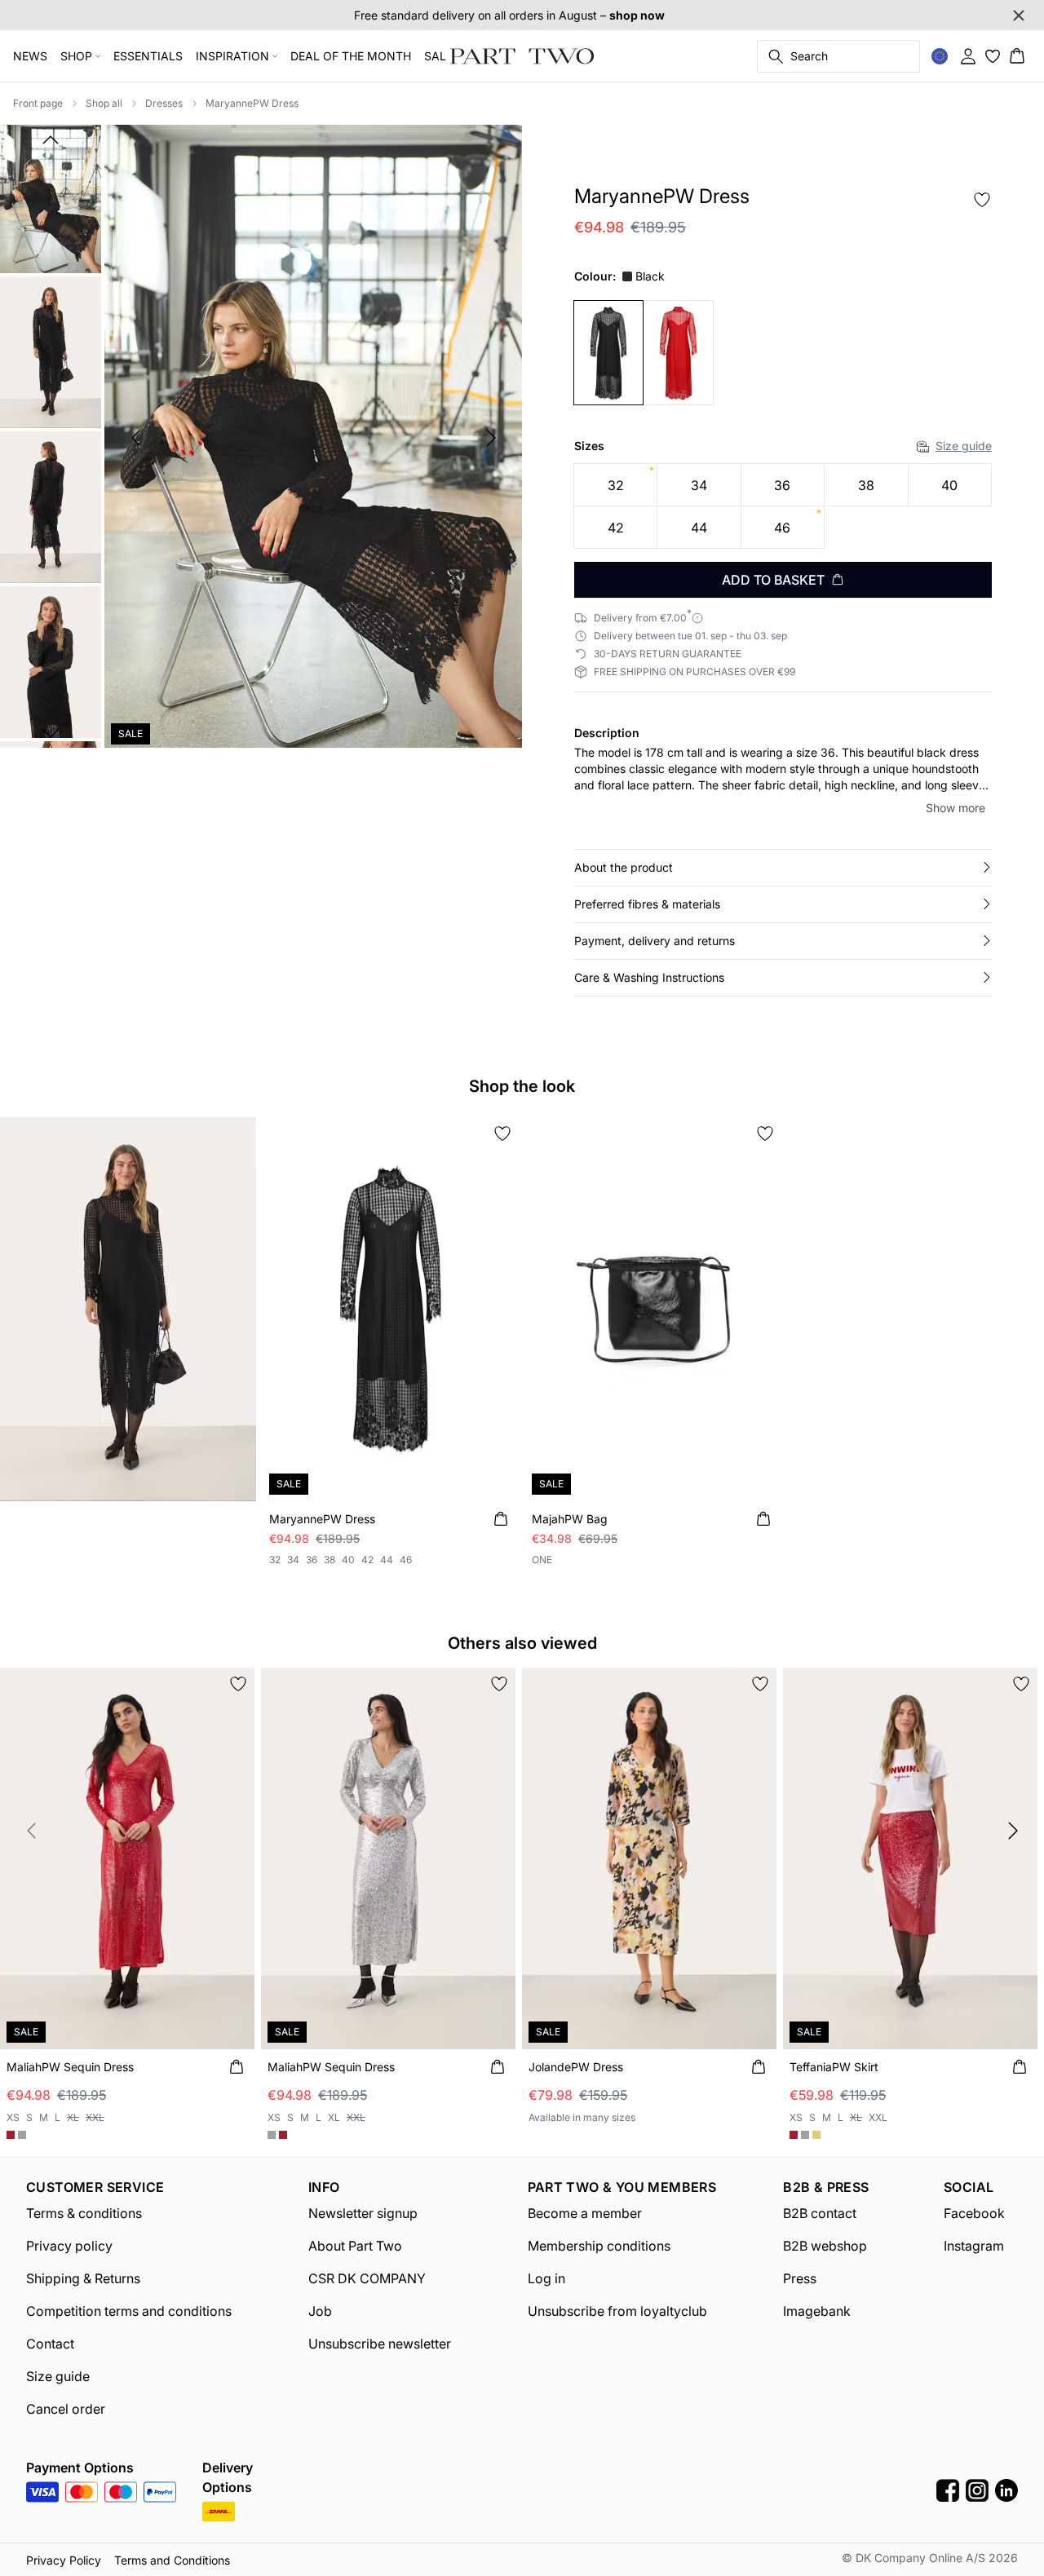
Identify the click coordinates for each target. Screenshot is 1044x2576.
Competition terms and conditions (129, 2311)
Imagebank (817, 2311)
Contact (50, 2344)
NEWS (30, 56)
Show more (956, 808)
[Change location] (940, 56)
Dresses (164, 103)
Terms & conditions (84, 2213)
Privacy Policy (64, 2560)
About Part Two (355, 2246)
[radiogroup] (783, 506)
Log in (546, 2278)
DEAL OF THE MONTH (351, 56)
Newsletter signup (363, 2213)
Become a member (585, 2213)
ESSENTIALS (148, 56)
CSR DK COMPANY (367, 2278)
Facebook (974, 2213)
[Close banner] (1019, 15)
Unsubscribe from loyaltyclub (617, 2311)
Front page (38, 103)
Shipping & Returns (83, 2278)
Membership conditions (599, 2246)
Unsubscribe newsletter (380, 2344)
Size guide (964, 446)
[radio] (615, 485)
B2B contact (820, 2213)
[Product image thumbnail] (51, 197)
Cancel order (66, 2409)
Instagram (974, 2246)
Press (800, 2278)
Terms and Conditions (172, 2560)
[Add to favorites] (982, 200)
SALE (438, 56)
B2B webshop (825, 2246)
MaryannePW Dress (252, 103)
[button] (783, 868)
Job (320, 2311)
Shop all (104, 103)
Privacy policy (69, 2246)
